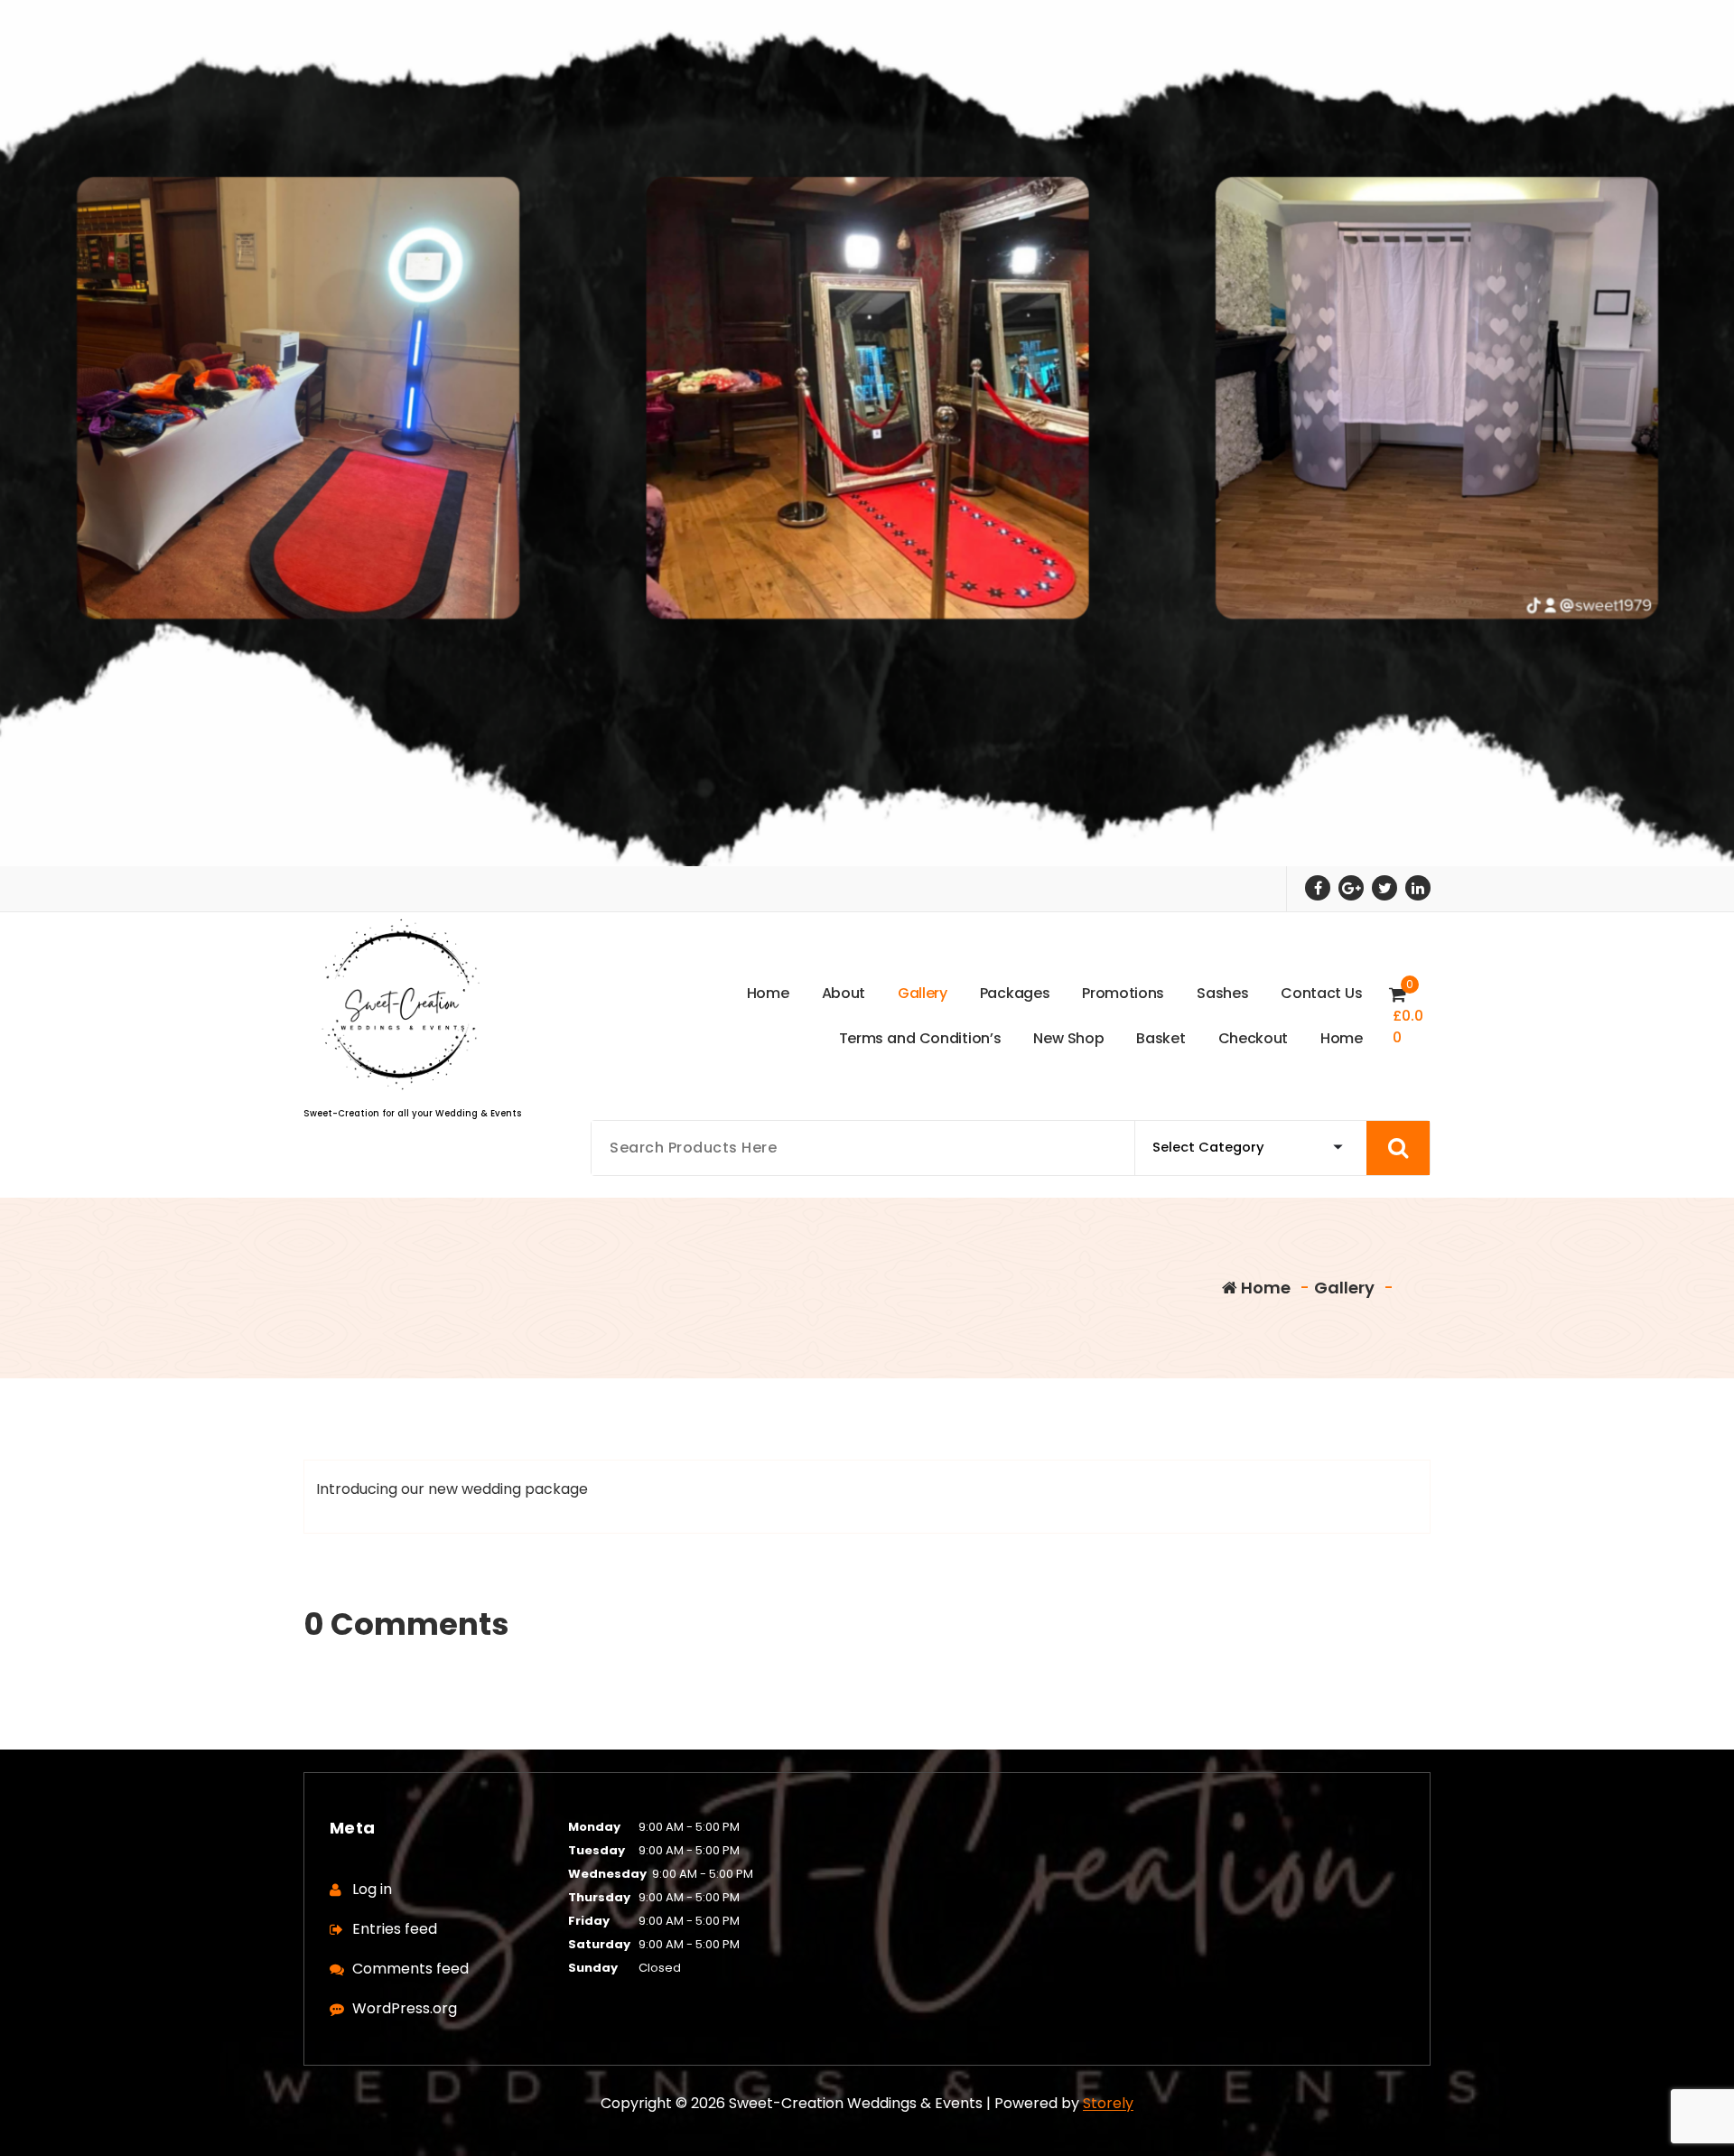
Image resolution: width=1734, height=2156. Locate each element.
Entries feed (395, 1929)
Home (1264, 1288)
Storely (1108, 2103)
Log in (372, 1889)
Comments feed (410, 1969)
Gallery (1344, 1288)
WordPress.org (405, 2008)
